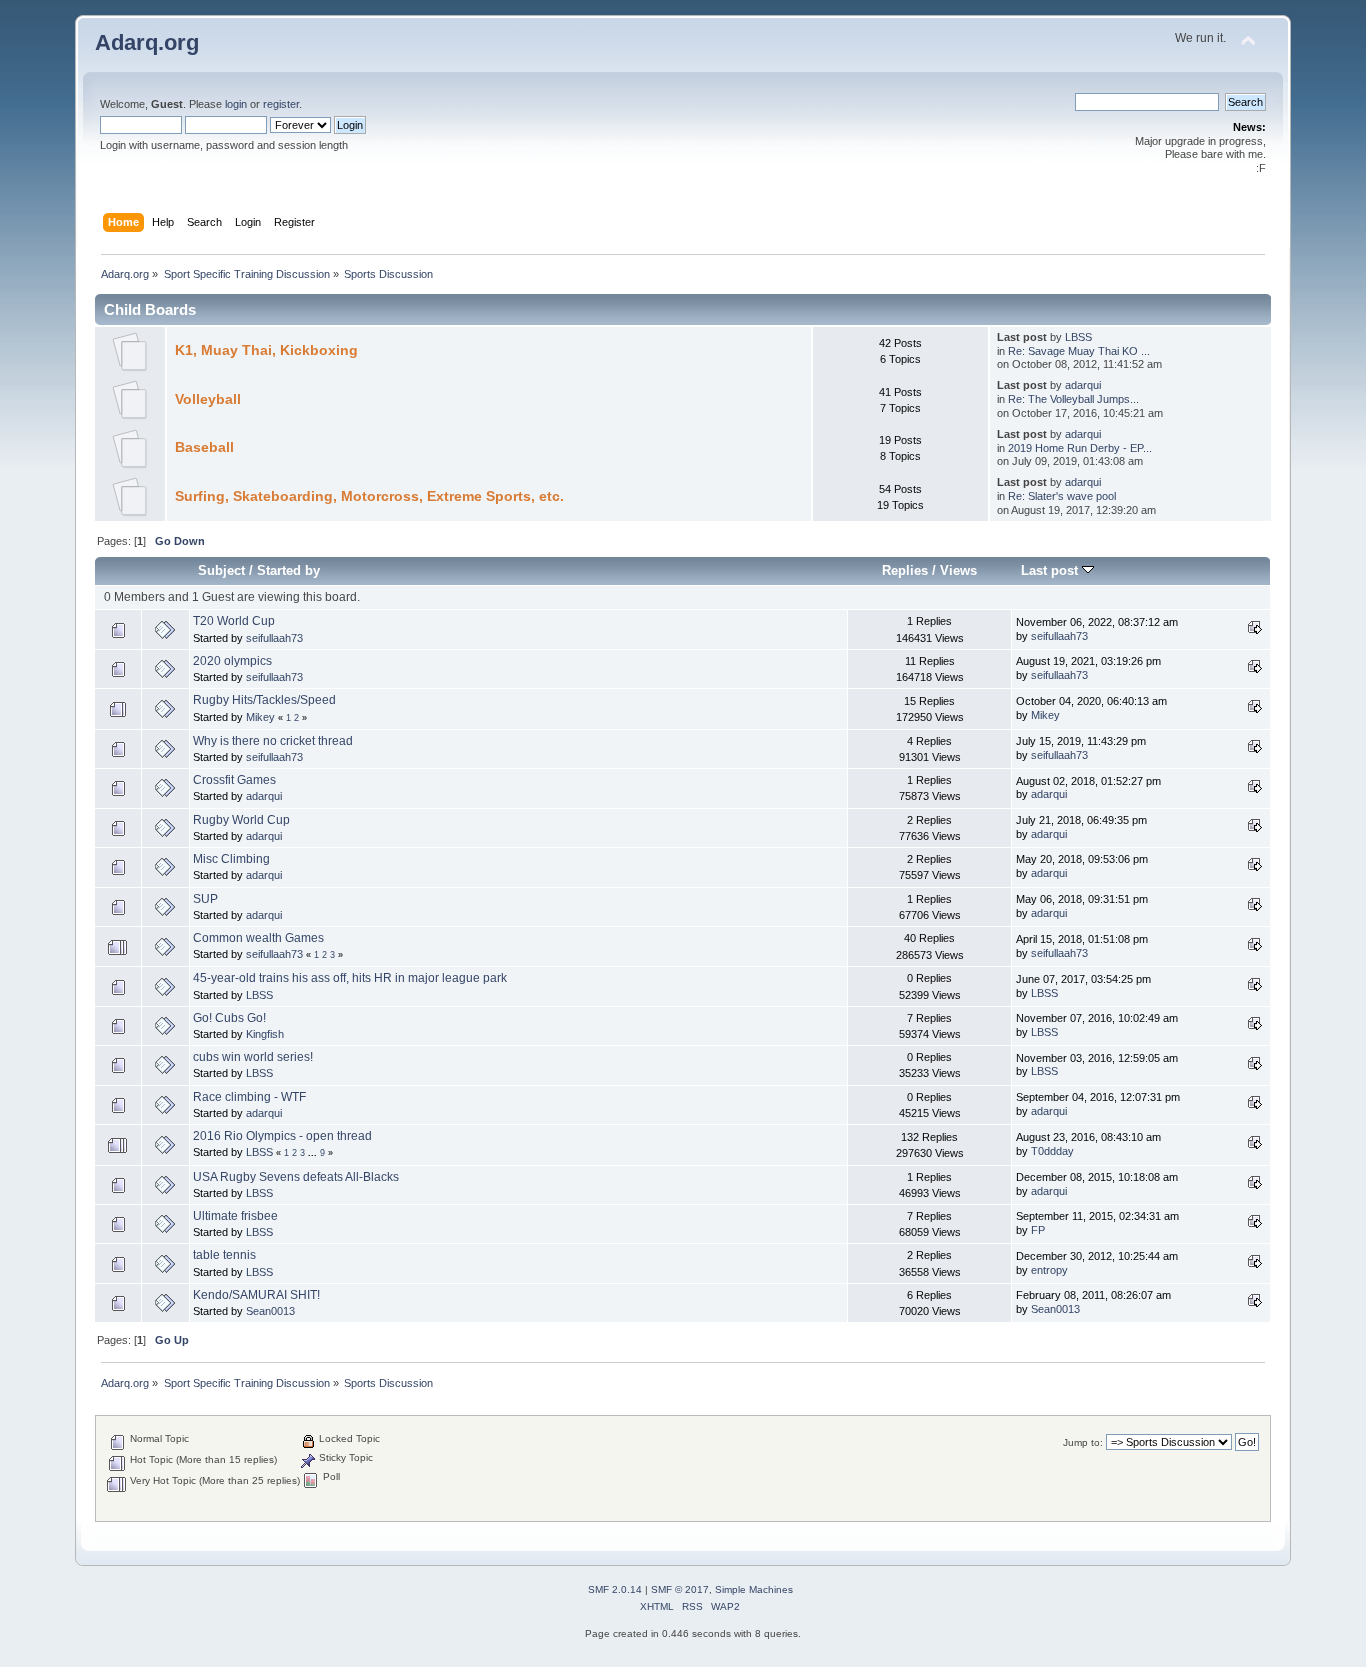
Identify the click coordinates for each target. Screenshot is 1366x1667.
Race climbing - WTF (249, 1097)
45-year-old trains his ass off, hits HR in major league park (350, 978)
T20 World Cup (234, 621)
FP (1038, 1230)
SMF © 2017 (680, 1589)
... (314, 1153)
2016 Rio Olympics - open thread (282, 1136)
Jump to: (1083, 1442)
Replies (905, 570)
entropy (1049, 1270)
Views (958, 570)
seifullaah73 (274, 638)
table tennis (224, 1255)
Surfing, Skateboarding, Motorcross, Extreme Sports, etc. (369, 496)
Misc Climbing (231, 859)
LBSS (1078, 337)
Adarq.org (147, 42)
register (281, 104)
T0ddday (1052, 1151)
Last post (1051, 570)
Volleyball (208, 399)
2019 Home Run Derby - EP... (1080, 448)
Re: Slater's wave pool (1062, 496)
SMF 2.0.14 (615, 1589)
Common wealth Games (258, 938)
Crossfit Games (234, 780)
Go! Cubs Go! (229, 1018)
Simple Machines (754, 1589)
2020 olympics (232, 661)
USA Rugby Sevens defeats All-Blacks (296, 1177)
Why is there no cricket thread (273, 741)
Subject (221, 570)
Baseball (204, 447)
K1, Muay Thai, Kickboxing (266, 350)
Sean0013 (270, 1311)
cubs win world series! (253, 1057)
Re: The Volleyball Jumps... (1073, 399)
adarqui (1083, 385)
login (236, 104)
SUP (205, 899)
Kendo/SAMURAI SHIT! (256, 1295)
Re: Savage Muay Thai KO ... (1079, 351)
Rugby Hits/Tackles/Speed (264, 700)
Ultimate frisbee (235, 1216)
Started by (288, 570)
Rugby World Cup (241, 820)
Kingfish (265, 1034)
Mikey (260, 717)
